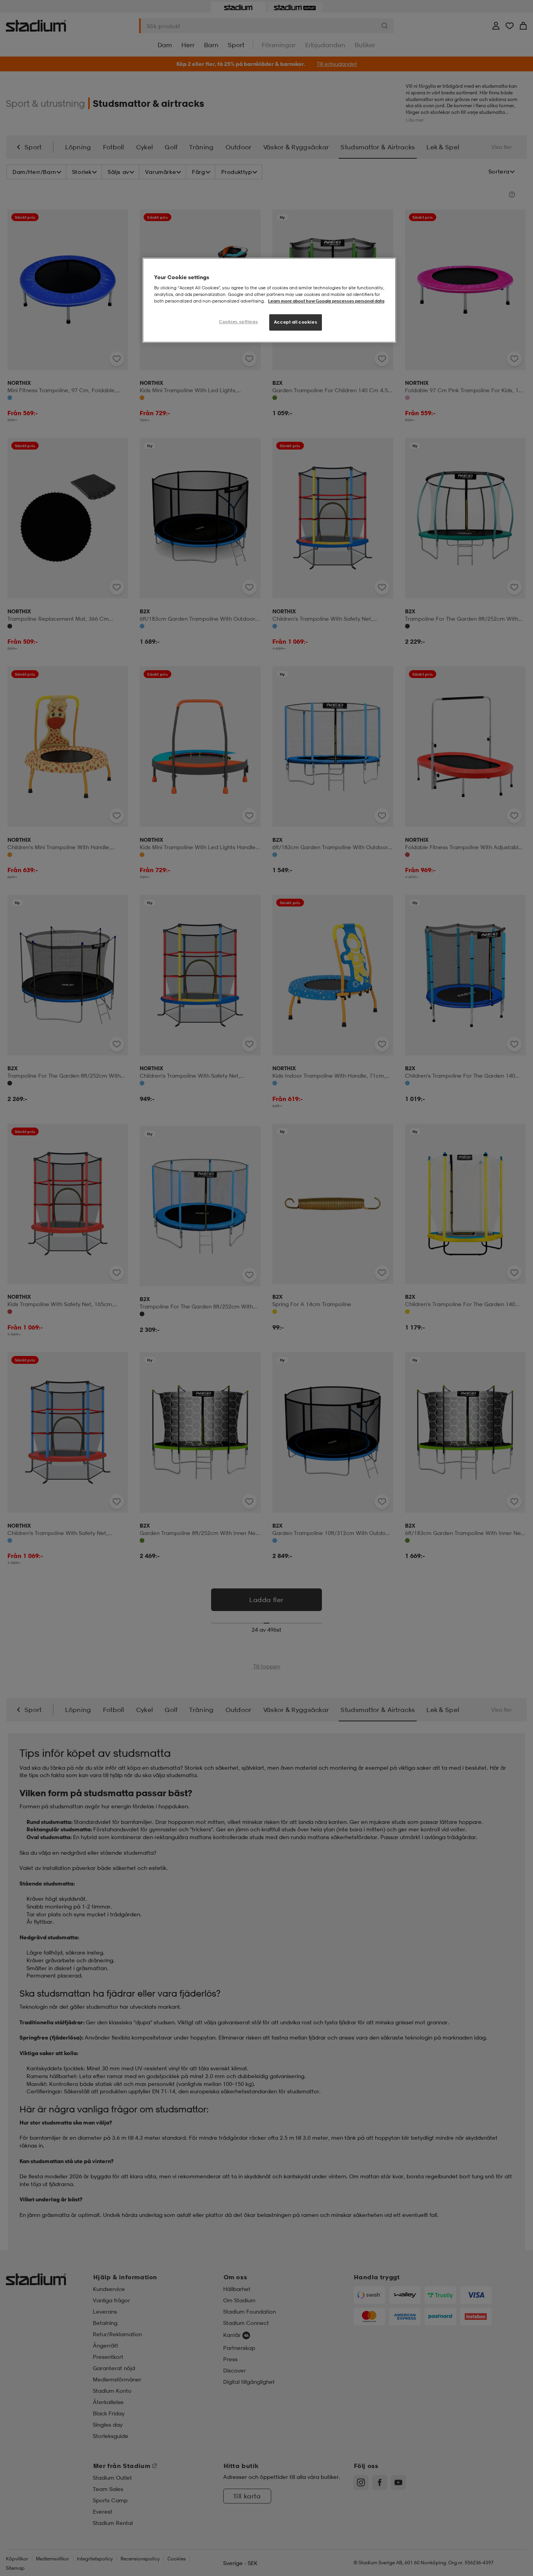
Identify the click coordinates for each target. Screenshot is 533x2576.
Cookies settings (238, 322)
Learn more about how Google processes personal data (326, 301)
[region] (269, 300)
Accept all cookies (296, 322)
